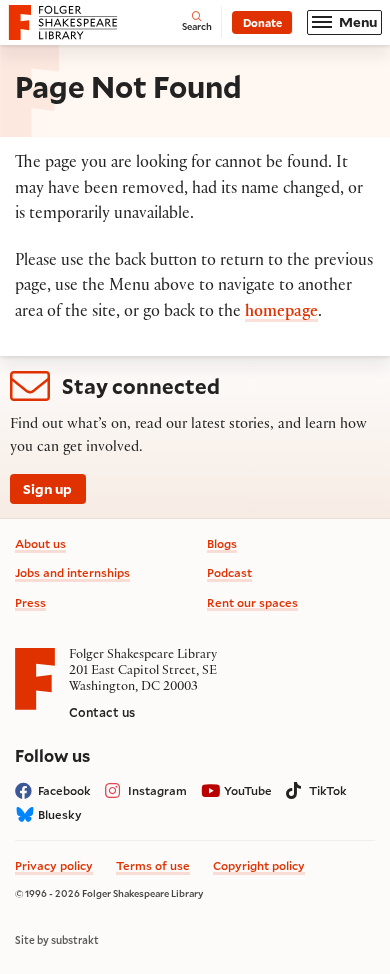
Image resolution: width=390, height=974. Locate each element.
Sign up (47, 489)
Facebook (64, 790)
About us (40, 543)
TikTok (328, 790)
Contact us (102, 712)
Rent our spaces (252, 602)
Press (30, 602)
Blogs (222, 543)
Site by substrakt (57, 940)
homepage (281, 313)
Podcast (229, 572)
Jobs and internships (72, 572)
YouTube (248, 790)
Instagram (157, 790)
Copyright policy (259, 865)
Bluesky (60, 814)
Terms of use (153, 865)
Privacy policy (54, 865)
